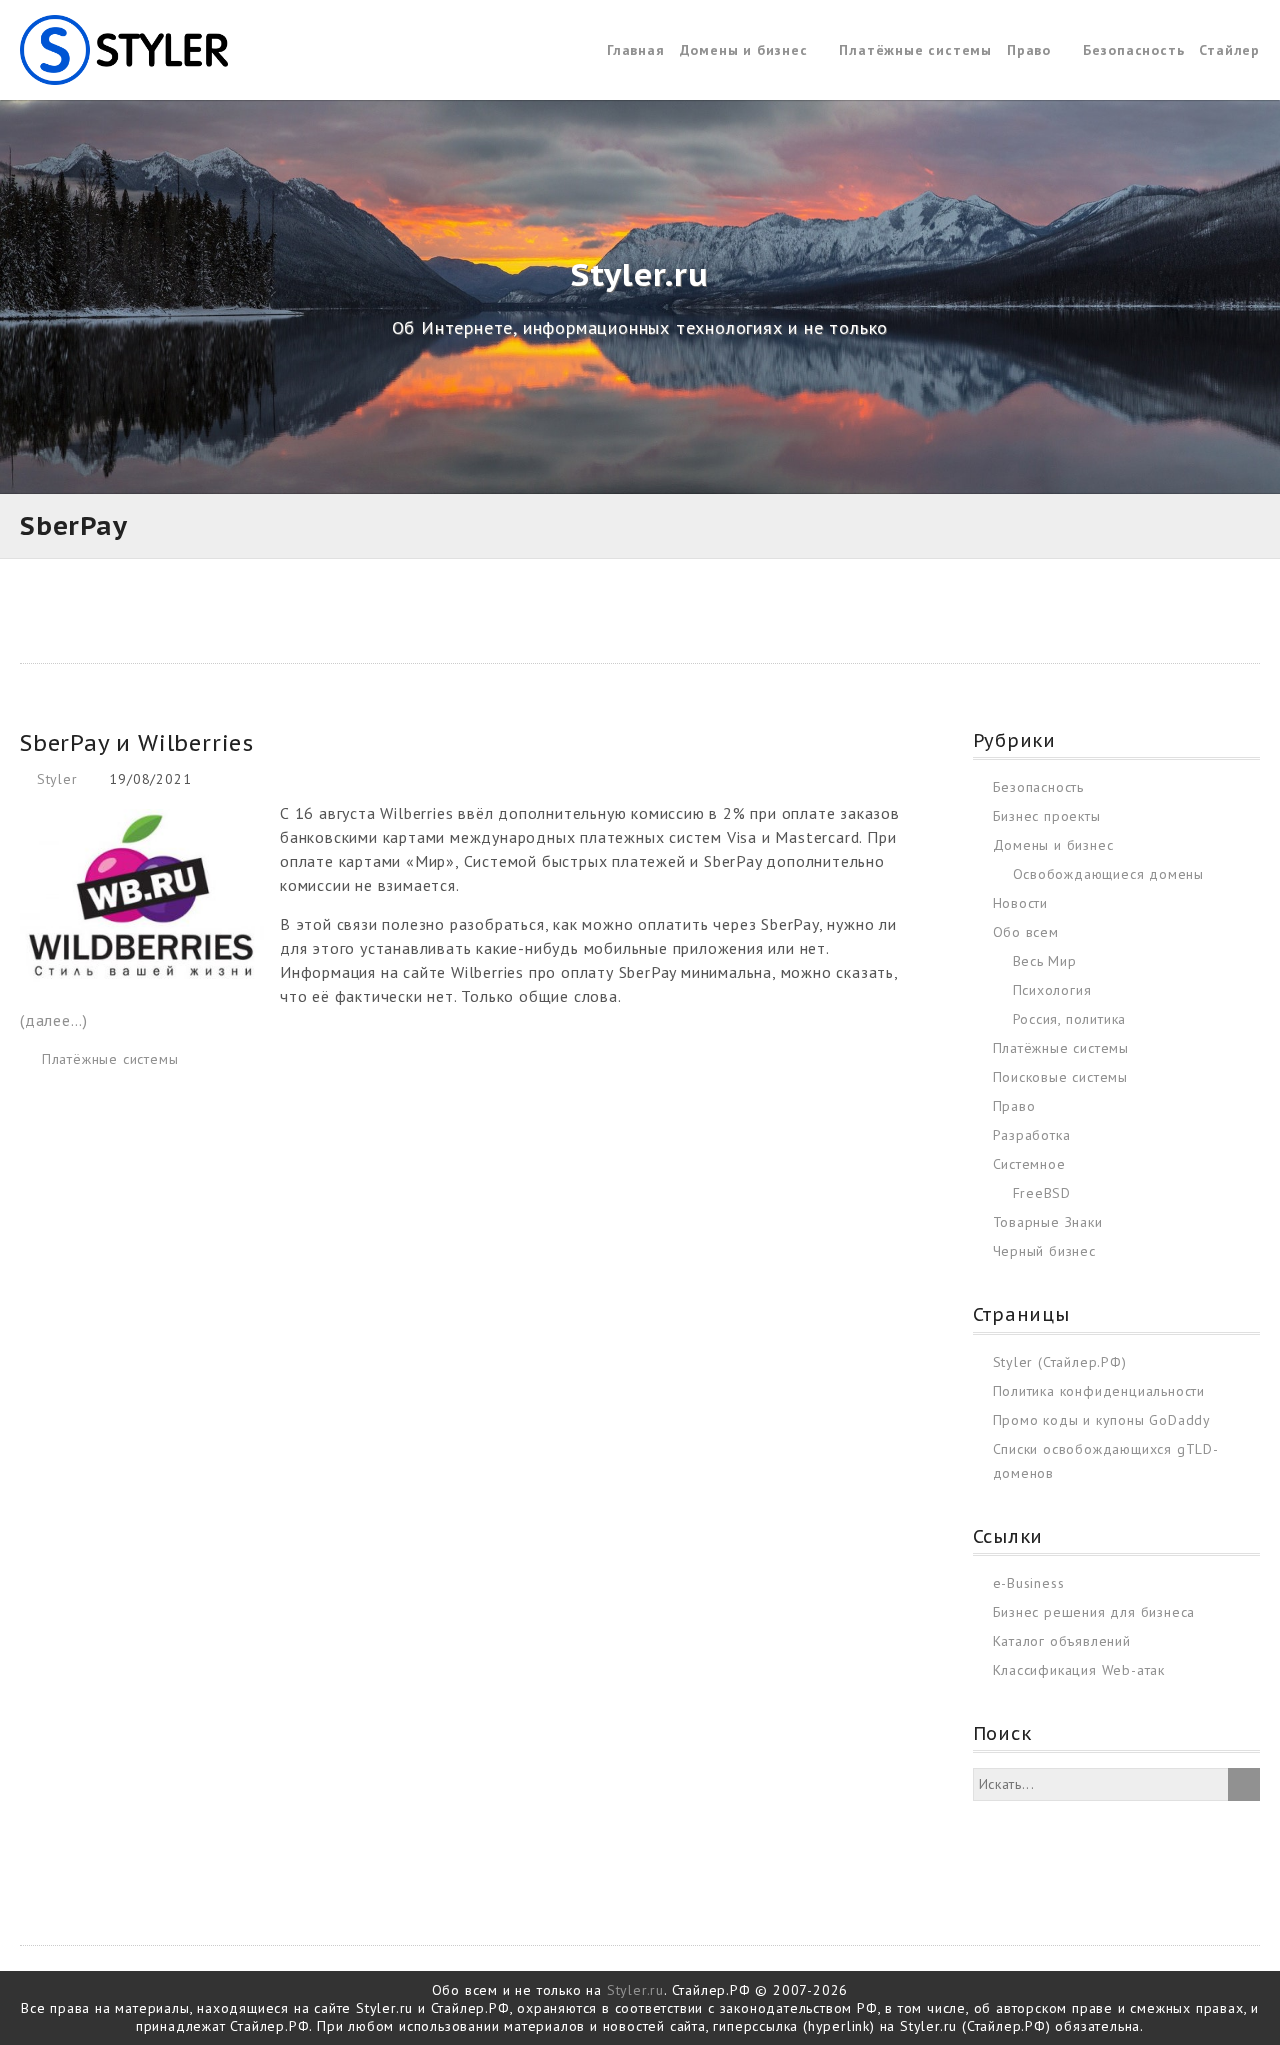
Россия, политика (1070, 1019)
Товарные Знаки (1048, 1222)
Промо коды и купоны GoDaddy (1102, 1420)
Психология (1052, 990)
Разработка (1032, 1135)
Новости (1021, 903)
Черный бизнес (1044, 1251)
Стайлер (1229, 50)
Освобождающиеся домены (1109, 874)
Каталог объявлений (1062, 1641)
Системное (1029, 1164)
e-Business (1029, 1583)
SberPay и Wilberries (137, 743)
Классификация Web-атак (1079, 1670)
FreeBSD (1042, 1193)
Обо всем (1026, 932)
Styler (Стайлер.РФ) (1060, 1362)
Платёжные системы (915, 50)
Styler (57, 779)
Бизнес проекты (1047, 816)
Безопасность (1134, 50)
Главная (636, 50)
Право (1029, 50)
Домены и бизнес (744, 50)
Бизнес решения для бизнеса (1094, 1612)
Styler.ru (635, 1990)
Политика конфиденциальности (1099, 1391)
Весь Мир (1045, 961)
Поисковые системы (1061, 1077)
